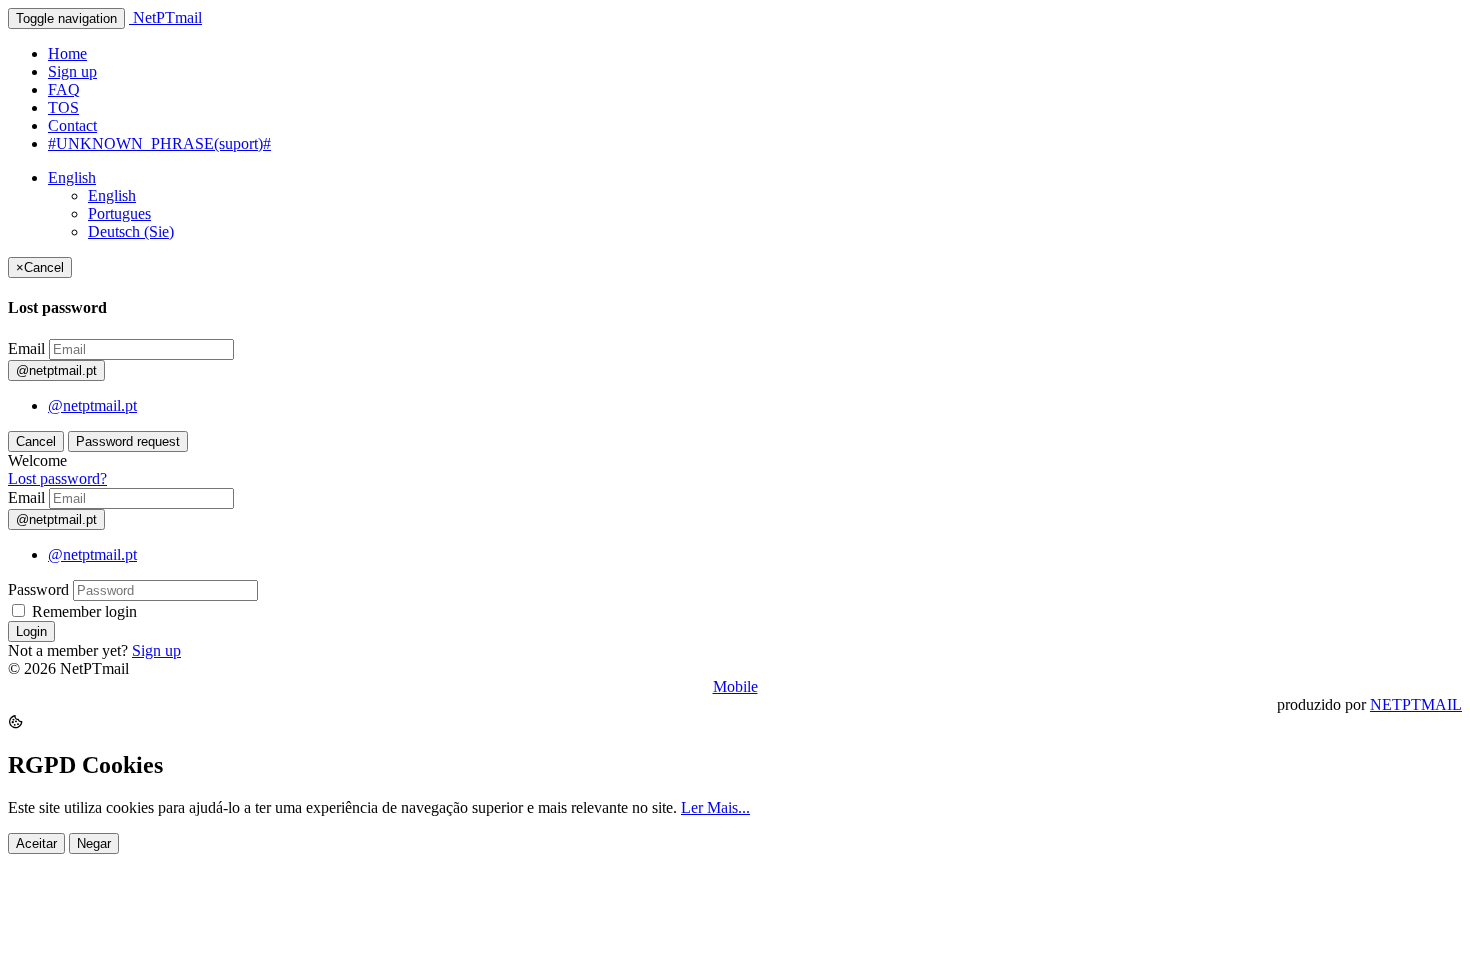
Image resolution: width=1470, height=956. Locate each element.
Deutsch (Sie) (131, 231)
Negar (94, 843)
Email (26, 348)
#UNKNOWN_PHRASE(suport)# (159, 143)
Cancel (36, 441)
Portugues (119, 213)
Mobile (735, 686)
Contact (72, 125)
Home (67, 53)
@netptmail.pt (92, 405)
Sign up (72, 71)
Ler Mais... (715, 807)
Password (38, 589)
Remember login (82, 611)
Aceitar (36, 843)
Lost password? (57, 478)
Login (31, 631)
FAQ (64, 89)
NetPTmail (165, 17)
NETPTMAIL (1416, 704)
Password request (128, 441)
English (72, 177)
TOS (63, 107)
